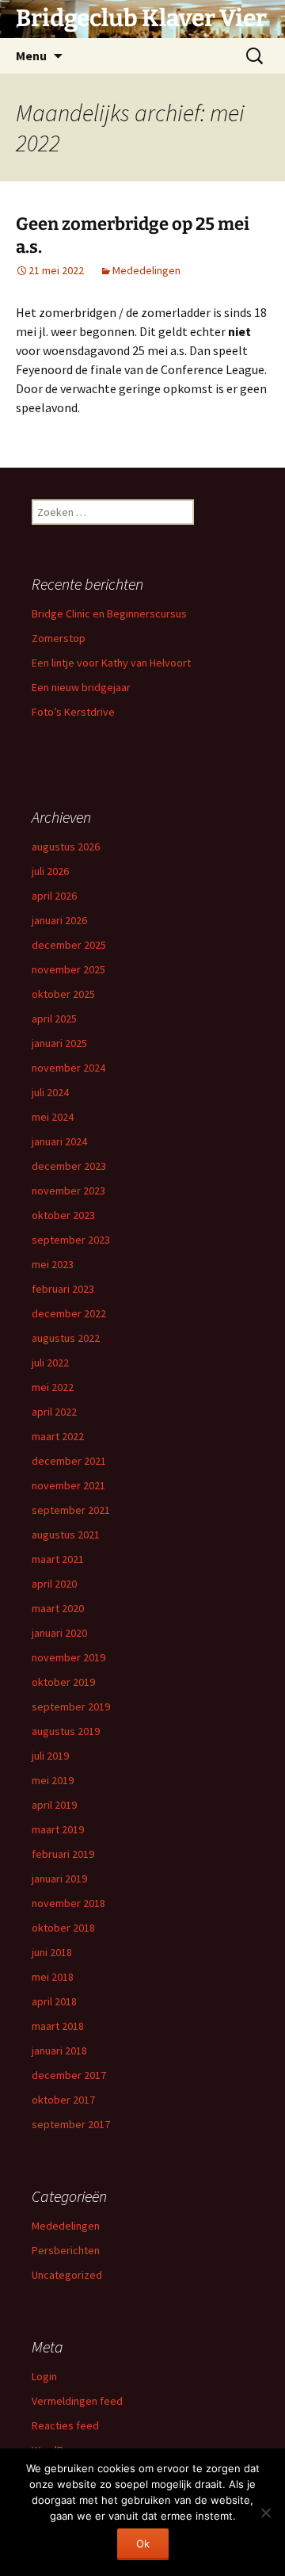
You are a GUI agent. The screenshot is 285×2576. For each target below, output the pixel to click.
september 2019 (71, 1707)
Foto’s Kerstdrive (73, 712)
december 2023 (69, 1166)
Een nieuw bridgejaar (81, 687)
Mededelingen (146, 270)
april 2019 (54, 1805)
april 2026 (54, 896)
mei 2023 (53, 1264)
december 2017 (69, 2075)
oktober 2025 (63, 994)
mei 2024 (53, 1117)
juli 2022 (50, 1363)
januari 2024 (59, 1141)
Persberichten (66, 2250)
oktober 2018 (63, 1928)
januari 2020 (59, 1633)
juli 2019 (50, 1756)
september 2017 (71, 2124)
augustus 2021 (66, 1535)
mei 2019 (53, 1780)
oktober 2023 (63, 1215)
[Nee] (265, 2513)
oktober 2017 (63, 2100)
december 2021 (69, 1461)
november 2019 (68, 1657)
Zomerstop (59, 638)
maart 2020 (58, 1608)
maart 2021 (58, 1559)
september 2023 (71, 1240)
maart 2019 (58, 1829)
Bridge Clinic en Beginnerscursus (109, 613)
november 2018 (68, 1903)
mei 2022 (53, 1387)
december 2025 (69, 945)
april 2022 (54, 1412)
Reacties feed (65, 2425)
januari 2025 (59, 1043)
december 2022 (69, 1313)
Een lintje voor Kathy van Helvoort (111, 663)
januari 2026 (59, 920)
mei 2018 (53, 1977)
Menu (31, 55)
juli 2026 (50, 871)
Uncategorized (67, 2275)
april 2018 (54, 2001)
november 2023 (68, 1191)
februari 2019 (63, 1854)
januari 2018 (59, 2050)
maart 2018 (58, 2026)
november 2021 (68, 1485)
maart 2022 (58, 1436)
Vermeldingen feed (77, 2401)
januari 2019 (59, 1878)
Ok (143, 2544)
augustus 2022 (66, 1338)
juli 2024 (50, 1092)
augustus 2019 (66, 1731)
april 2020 (54, 1584)
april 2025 (54, 1019)
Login (44, 2376)
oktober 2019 (63, 1682)
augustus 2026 (66, 847)
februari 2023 (63, 1289)
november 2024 (68, 1068)
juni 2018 (52, 1952)
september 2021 (71, 1510)
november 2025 (68, 969)
